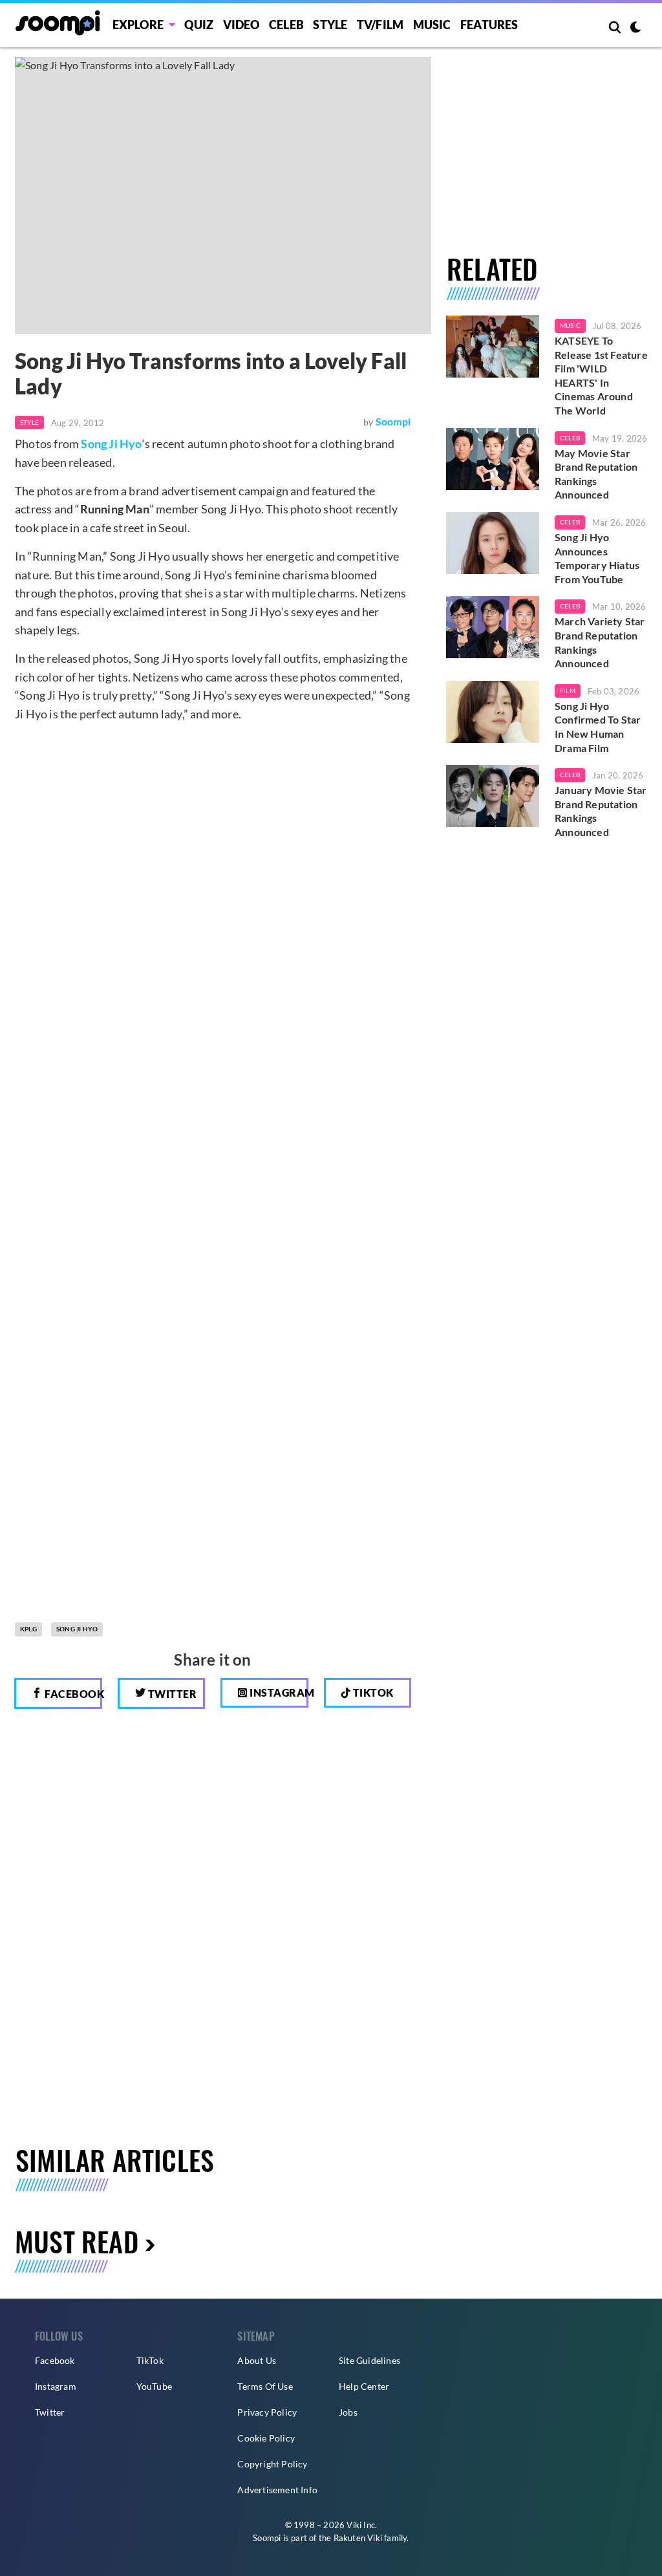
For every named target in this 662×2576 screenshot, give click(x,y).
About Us (257, 2360)
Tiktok (372, 1692)
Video (241, 25)
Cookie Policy (266, 2438)
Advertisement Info (277, 2490)
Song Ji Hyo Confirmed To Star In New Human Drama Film (598, 727)
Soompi (393, 421)
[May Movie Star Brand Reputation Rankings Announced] (493, 459)
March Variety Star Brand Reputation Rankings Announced (600, 642)
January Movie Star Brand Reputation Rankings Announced (601, 811)
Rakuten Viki (358, 2538)
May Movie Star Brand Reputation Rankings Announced (596, 474)
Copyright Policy (272, 2464)
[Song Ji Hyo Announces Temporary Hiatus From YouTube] (493, 543)
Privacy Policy (267, 2412)
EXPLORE (138, 25)
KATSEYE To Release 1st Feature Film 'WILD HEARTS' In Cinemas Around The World (601, 375)
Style (330, 25)
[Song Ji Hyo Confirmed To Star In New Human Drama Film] (493, 712)
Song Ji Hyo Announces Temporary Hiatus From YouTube (597, 558)
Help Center (364, 2386)
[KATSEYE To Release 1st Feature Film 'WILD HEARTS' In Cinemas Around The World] (493, 347)
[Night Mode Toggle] (635, 28)
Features (489, 25)
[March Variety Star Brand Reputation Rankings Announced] (493, 627)
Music (432, 25)
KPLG (28, 1629)
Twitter (171, 1694)
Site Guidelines (369, 2360)
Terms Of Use (265, 2386)
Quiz (199, 25)
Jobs (348, 2412)
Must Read (77, 2241)
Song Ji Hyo (111, 444)
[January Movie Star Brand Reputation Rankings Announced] (493, 796)
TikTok (150, 2360)
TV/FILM (380, 25)
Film (568, 691)
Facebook (72, 1694)
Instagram (278, 1692)
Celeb (286, 25)
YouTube (154, 2386)
